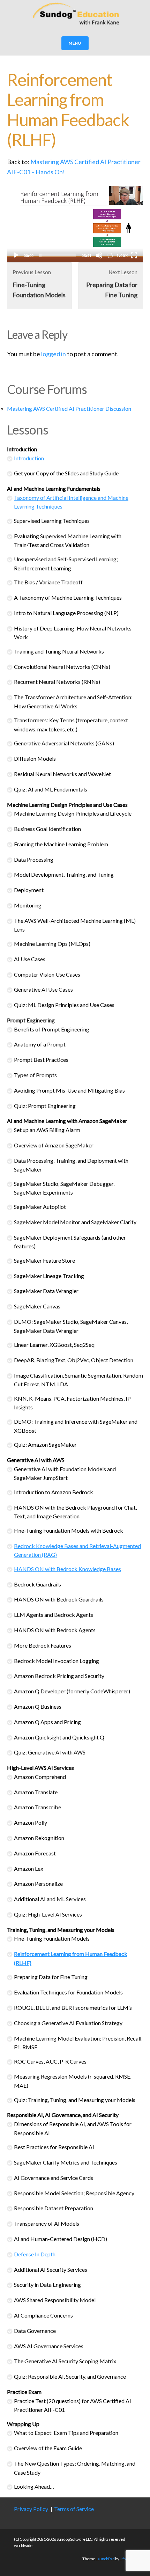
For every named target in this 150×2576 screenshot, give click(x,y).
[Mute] (99, 255)
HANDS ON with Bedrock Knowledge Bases (67, 1569)
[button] (75, 224)
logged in (54, 354)
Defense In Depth (35, 2254)
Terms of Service (74, 2509)
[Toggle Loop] (110, 255)
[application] (75, 224)
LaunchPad (105, 2559)
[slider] (58, 255)
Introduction (29, 458)
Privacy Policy (31, 2509)
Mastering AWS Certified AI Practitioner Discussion (69, 408)
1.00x (122, 256)
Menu (75, 43)
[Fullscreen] (134, 255)
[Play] (16, 255)
